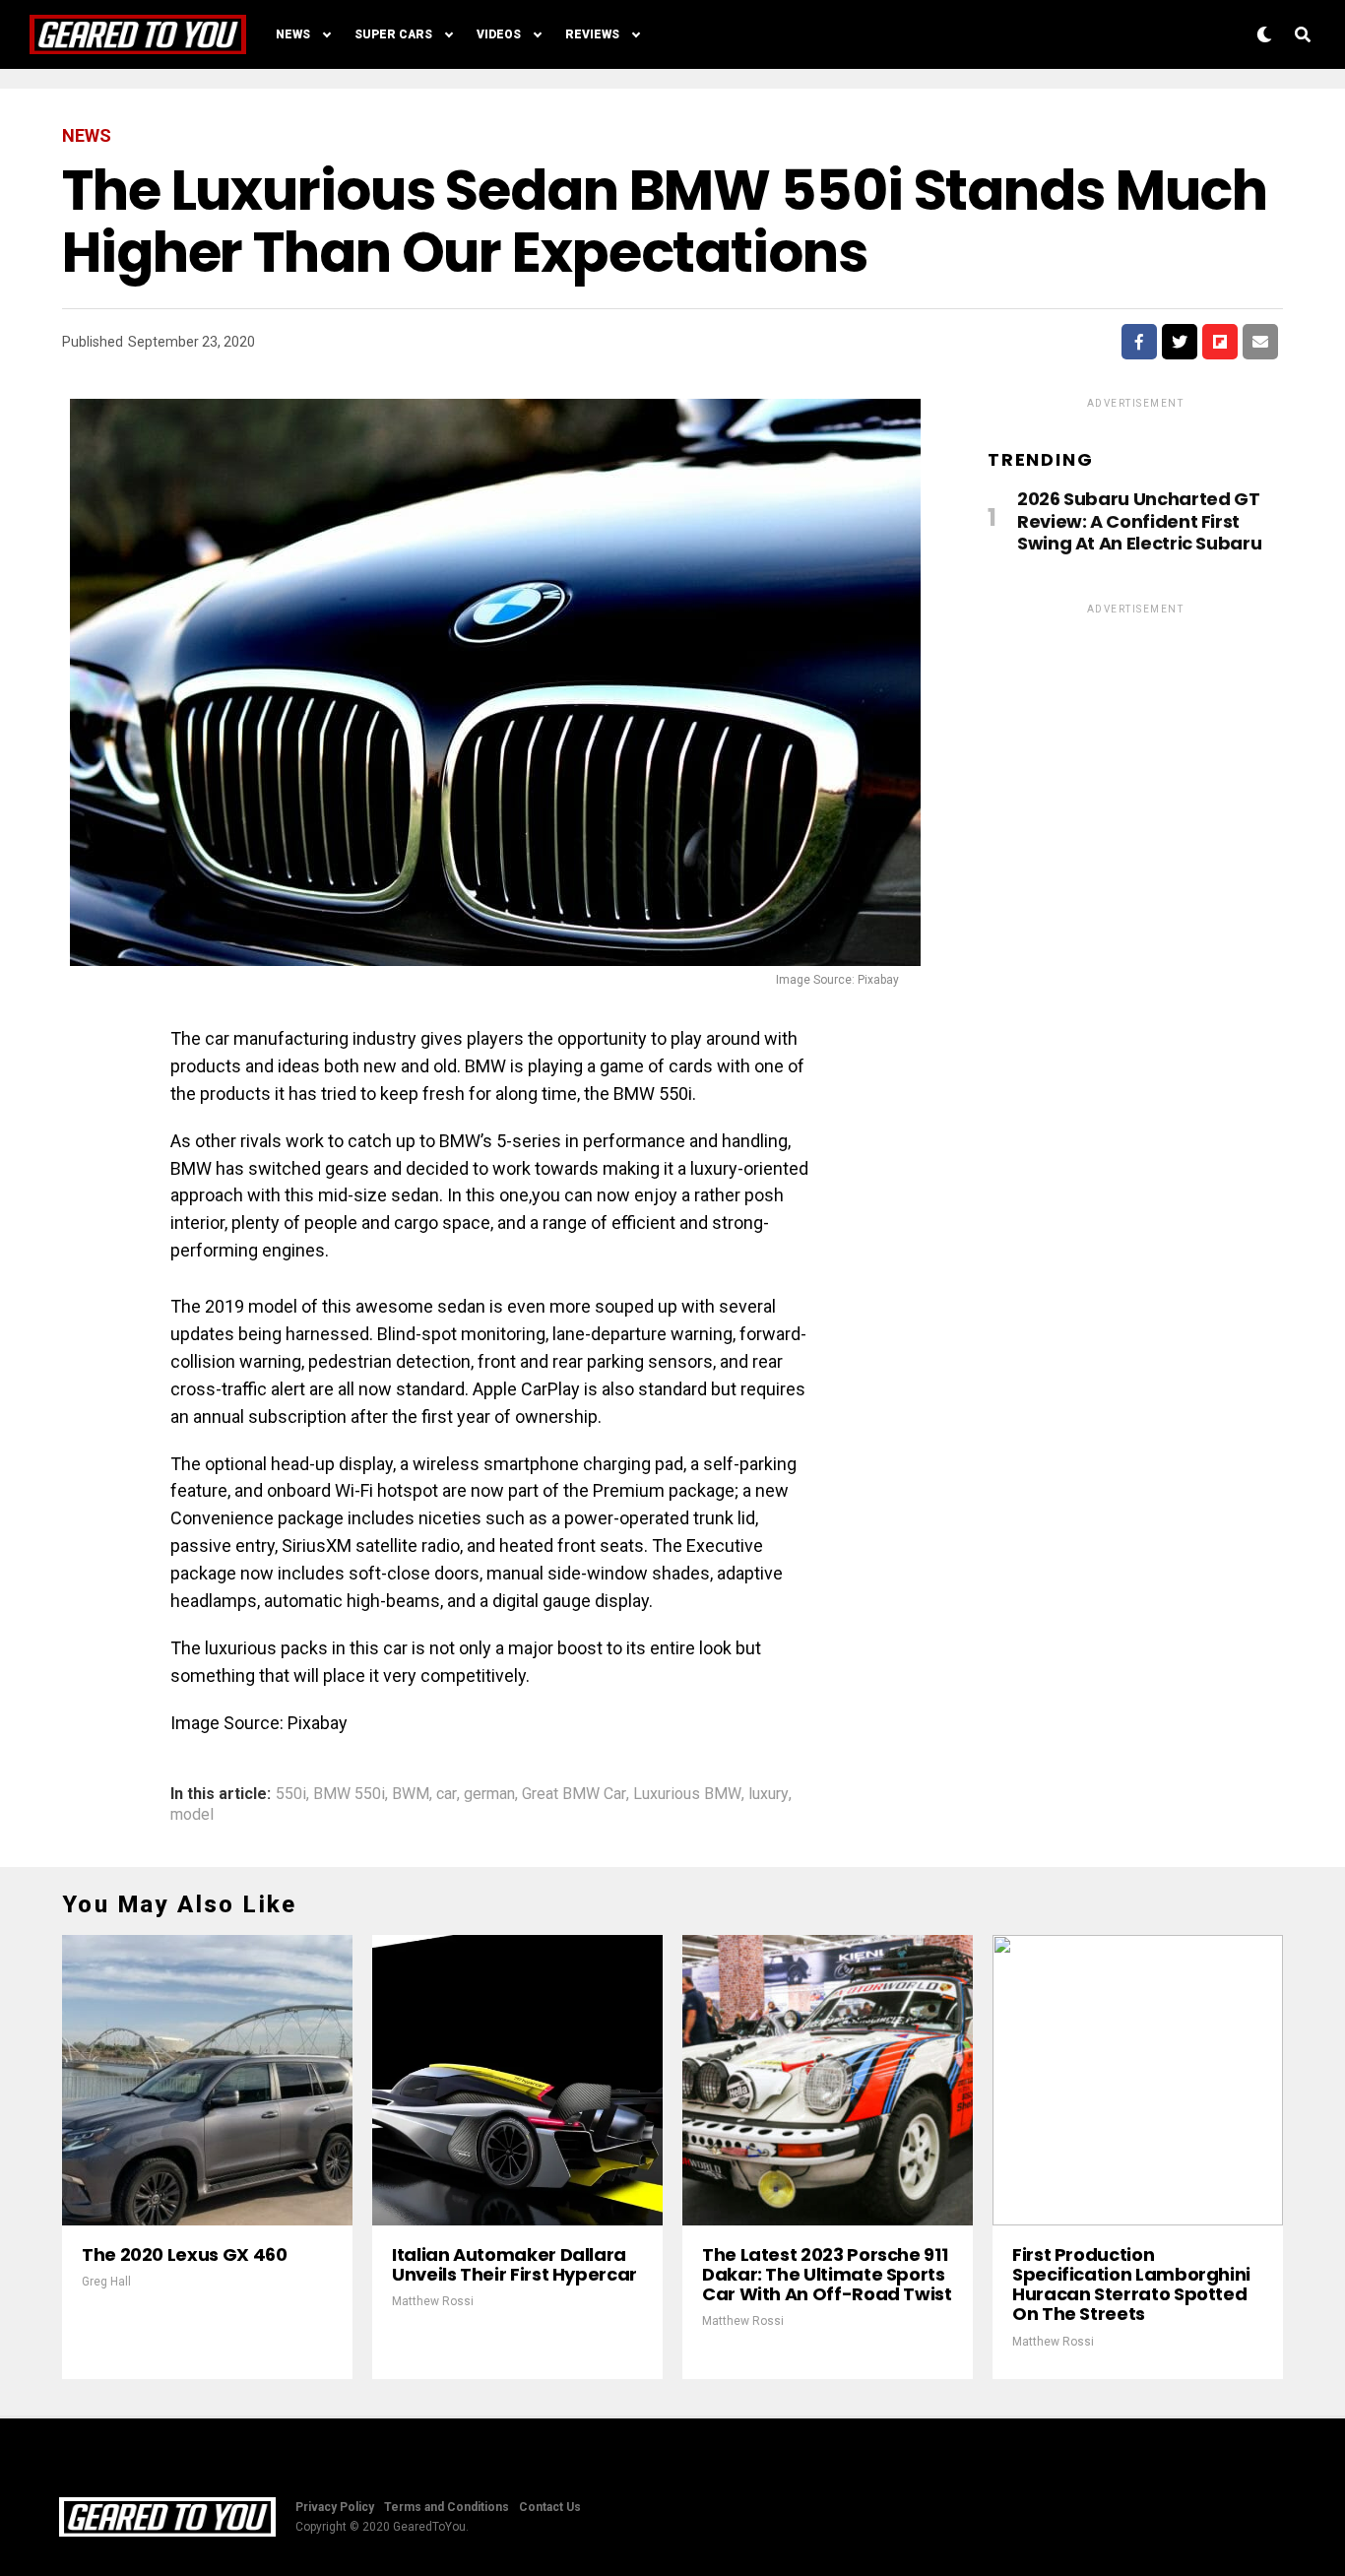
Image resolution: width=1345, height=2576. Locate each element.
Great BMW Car (574, 1794)
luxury (769, 1794)
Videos (499, 34)
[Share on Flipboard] (1220, 342)
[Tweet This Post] (1180, 342)
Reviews (592, 34)
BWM (411, 1794)
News (293, 34)
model (192, 1815)
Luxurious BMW (687, 1794)
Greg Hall (106, 2282)
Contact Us (550, 2507)
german (489, 1794)
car (447, 1794)
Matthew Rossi (433, 2301)
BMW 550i (349, 1794)
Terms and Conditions (447, 2507)
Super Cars (393, 34)
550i (291, 1794)
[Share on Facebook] (1139, 342)
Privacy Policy (335, 2507)
